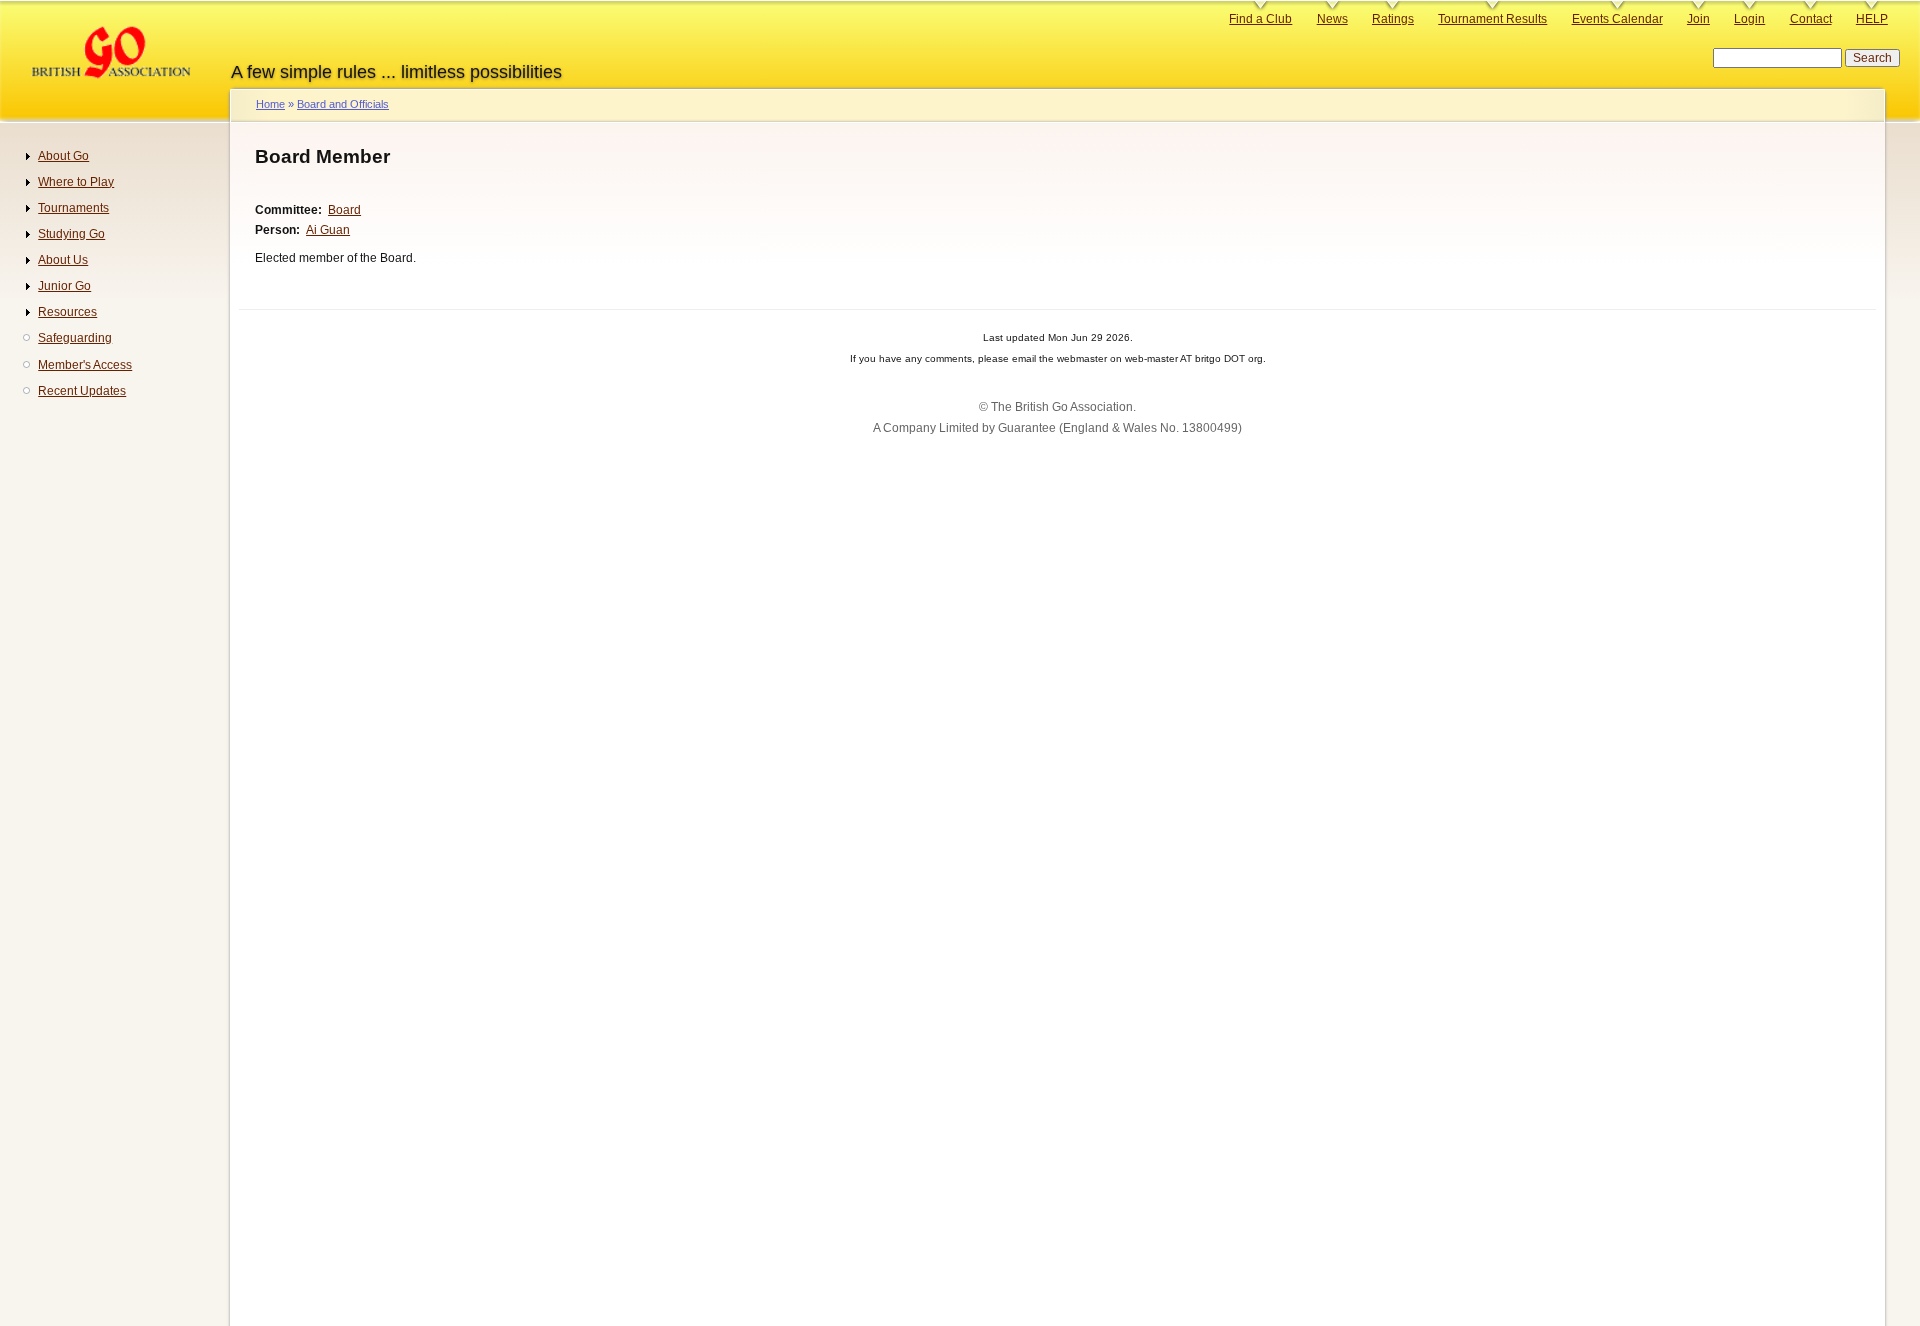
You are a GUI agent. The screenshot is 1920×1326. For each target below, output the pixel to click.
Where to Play (76, 182)
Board (344, 210)
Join (1698, 19)
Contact (1811, 19)
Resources (67, 312)
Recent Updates (82, 391)
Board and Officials (343, 104)
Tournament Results (1492, 19)
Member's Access (85, 365)
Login (1749, 19)
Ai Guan (328, 230)
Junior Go (64, 286)
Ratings (1393, 19)
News (1332, 19)
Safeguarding (75, 338)
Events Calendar (1617, 19)
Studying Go (71, 234)
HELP (1872, 19)
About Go (63, 156)
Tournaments (73, 208)
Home (270, 104)
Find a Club (1260, 19)
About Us (63, 260)
